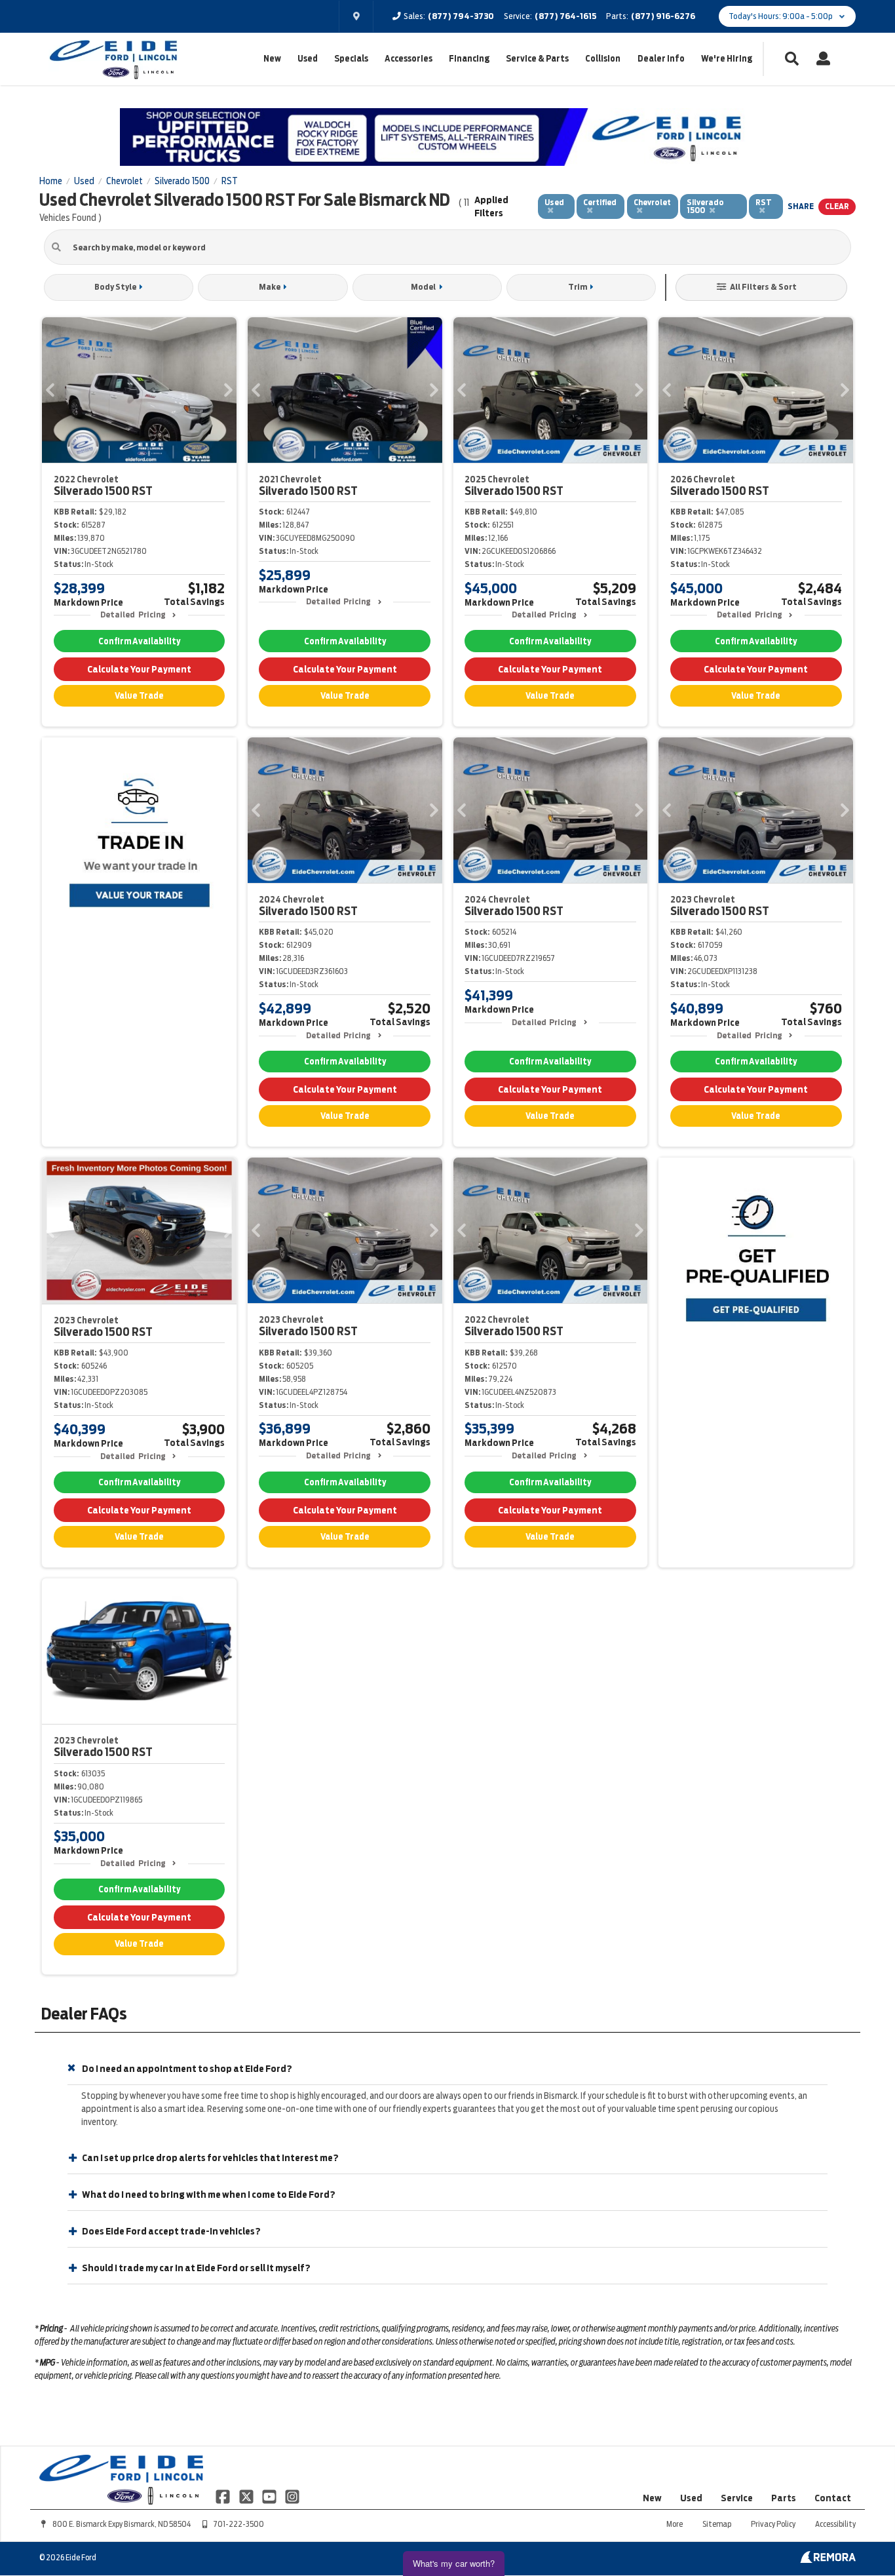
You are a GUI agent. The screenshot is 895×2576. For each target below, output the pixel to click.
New (272, 59)
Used (308, 59)
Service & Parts (537, 59)
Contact (833, 2498)
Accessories (409, 59)
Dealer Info (661, 59)
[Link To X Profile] (247, 2495)
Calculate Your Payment (139, 669)
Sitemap (717, 2524)
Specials (351, 59)
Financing (469, 59)
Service (737, 2498)
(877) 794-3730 (461, 16)
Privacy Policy (773, 2524)
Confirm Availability (139, 641)
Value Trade (139, 696)
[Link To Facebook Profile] (224, 2495)
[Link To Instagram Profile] (292, 2495)
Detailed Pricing (133, 615)
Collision (603, 59)
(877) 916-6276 (663, 16)
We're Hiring (727, 59)
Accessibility (835, 2524)
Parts (784, 2498)
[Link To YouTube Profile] (270, 2495)
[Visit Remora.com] (828, 2560)
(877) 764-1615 (565, 16)
